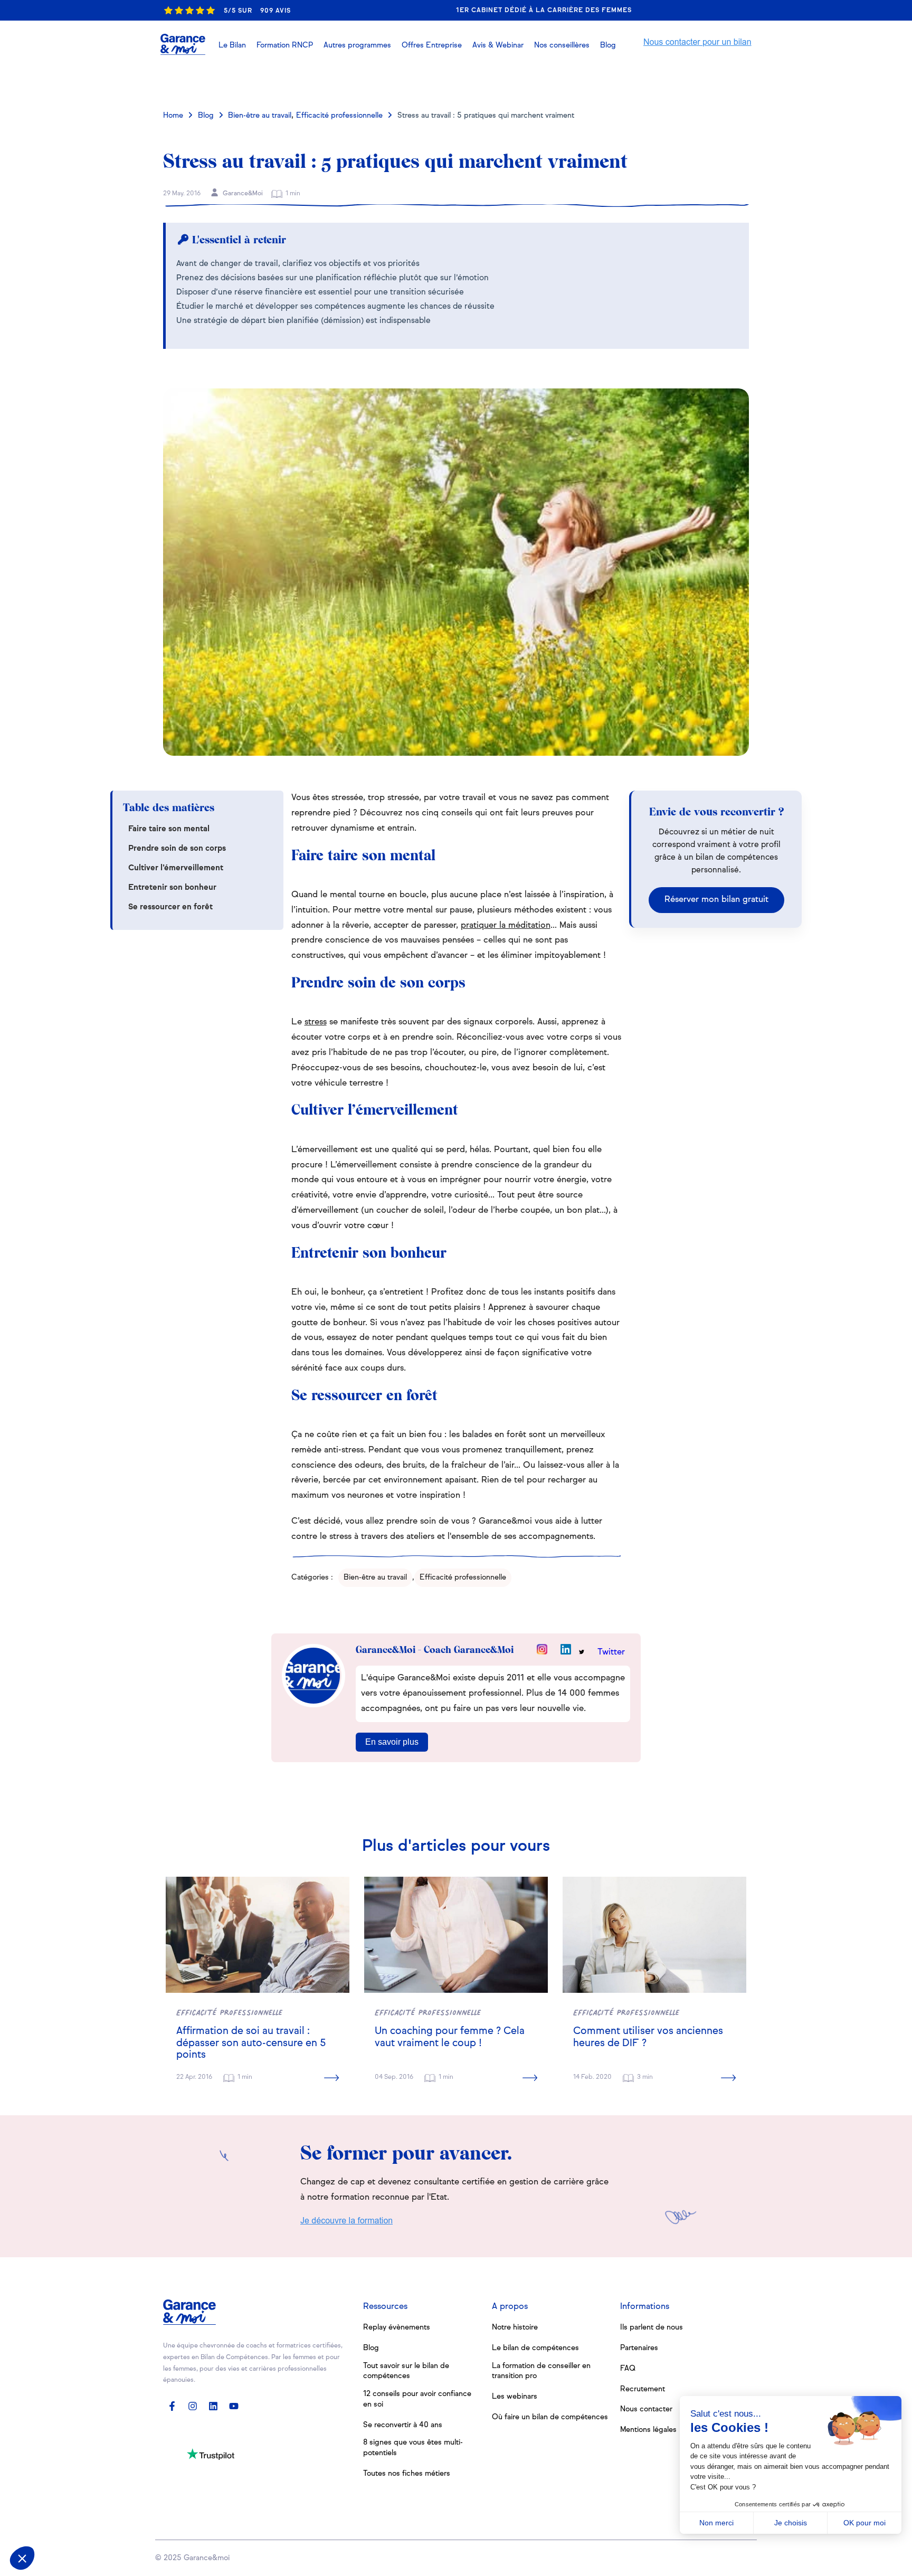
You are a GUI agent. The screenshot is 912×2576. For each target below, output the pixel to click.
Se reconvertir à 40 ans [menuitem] (403, 2425)
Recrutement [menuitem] (643, 2389)
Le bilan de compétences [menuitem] (535, 2348)
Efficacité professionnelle (339, 116)
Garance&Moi (242, 194)
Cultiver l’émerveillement (176, 868)
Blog (206, 116)
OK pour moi (864, 2523)
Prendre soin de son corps (177, 848)
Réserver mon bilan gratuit (716, 900)
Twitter (611, 1652)
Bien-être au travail (260, 116)
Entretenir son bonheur (172, 887)
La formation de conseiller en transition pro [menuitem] (541, 2371)
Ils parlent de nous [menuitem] (652, 2327)
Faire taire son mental (169, 829)
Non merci (716, 2523)
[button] (498, 45)
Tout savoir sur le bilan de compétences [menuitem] (406, 2371)
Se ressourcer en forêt (170, 907)
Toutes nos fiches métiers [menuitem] (407, 2474)
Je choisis (791, 2523)
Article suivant (703, 81)
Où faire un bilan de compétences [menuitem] (550, 2417)
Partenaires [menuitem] (639, 2348)
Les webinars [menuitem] (515, 2397)
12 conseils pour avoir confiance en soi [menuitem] (417, 2399)
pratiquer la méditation (506, 926)
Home (173, 116)
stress (316, 1022)
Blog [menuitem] (371, 2348)
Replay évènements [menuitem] (397, 2327)
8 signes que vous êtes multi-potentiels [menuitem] (413, 2448)
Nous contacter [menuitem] (646, 2409)
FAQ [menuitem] (628, 2369)
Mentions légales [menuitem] (648, 2430)
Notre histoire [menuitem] (515, 2327)
